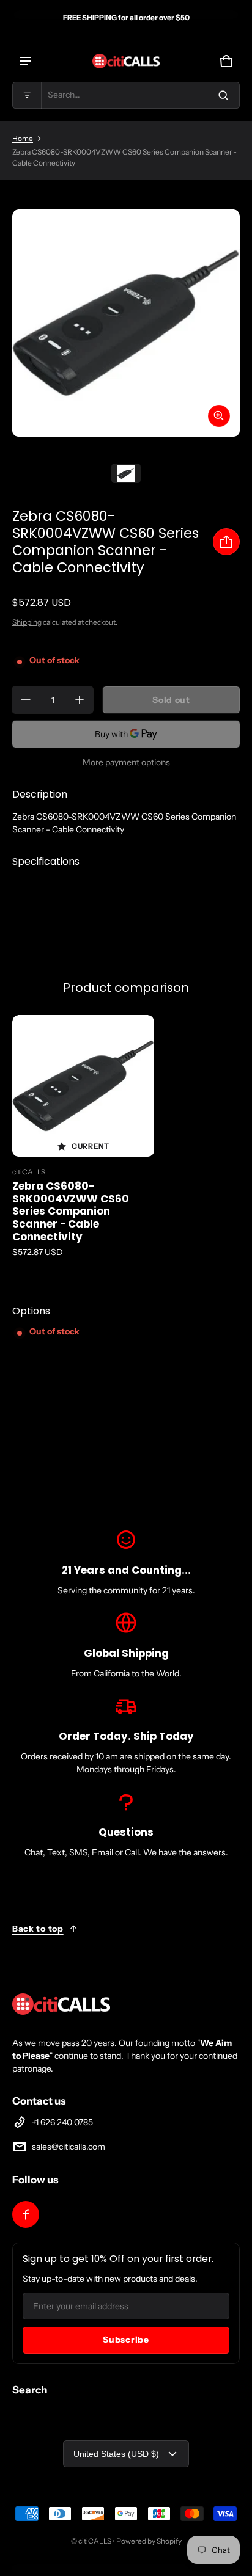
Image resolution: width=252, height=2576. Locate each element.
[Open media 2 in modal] (126, 323)
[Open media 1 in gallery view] (126, 473)
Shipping (27, 622)
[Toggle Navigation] (26, 61)
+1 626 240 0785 (62, 2122)
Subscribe (126, 2340)
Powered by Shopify (149, 2541)
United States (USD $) (116, 2454)
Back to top (38, 1929)
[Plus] (80, 700)
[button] (126, 95)
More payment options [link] (126, 762)
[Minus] (26, 700)
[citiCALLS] (126, 61)
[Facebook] (26, 2214)
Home (23, 138)
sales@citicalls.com (69, 2147)
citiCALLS (95, 2541)
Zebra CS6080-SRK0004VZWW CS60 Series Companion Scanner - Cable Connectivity (71, 1212)
